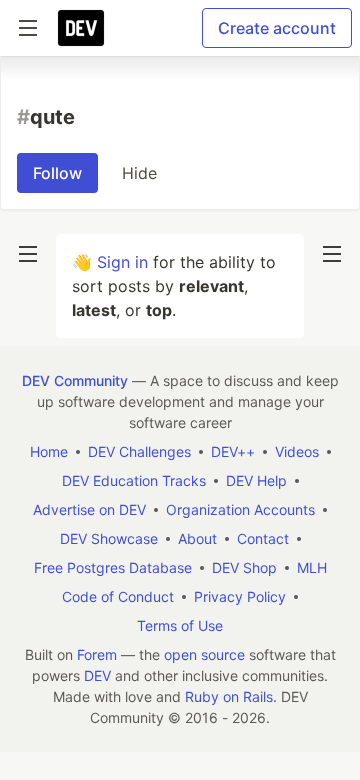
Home (49, 451)
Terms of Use (180, 625)
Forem (97, 654)
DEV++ (233, 451)
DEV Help (256, 480)
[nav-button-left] (28, 254)
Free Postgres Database (113, 567)
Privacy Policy (240, 596)
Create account (277, 28)
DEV (97, 675)
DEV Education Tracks (134, 480)
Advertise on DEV (89, 509)
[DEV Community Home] (81, 28)
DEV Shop (244, 567)
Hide (139, 173)
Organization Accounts (240, 509)
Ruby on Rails (229, 696)
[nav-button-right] (332, 254)
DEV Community (75, 380)
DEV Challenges (139, 451)
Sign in (122, 262)
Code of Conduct (118, 596)
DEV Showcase (109, 538)
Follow (57, 173)
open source (204, 654)
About (197, 538)
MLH (312, 567)
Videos (297, 451)
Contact (263, 538)
